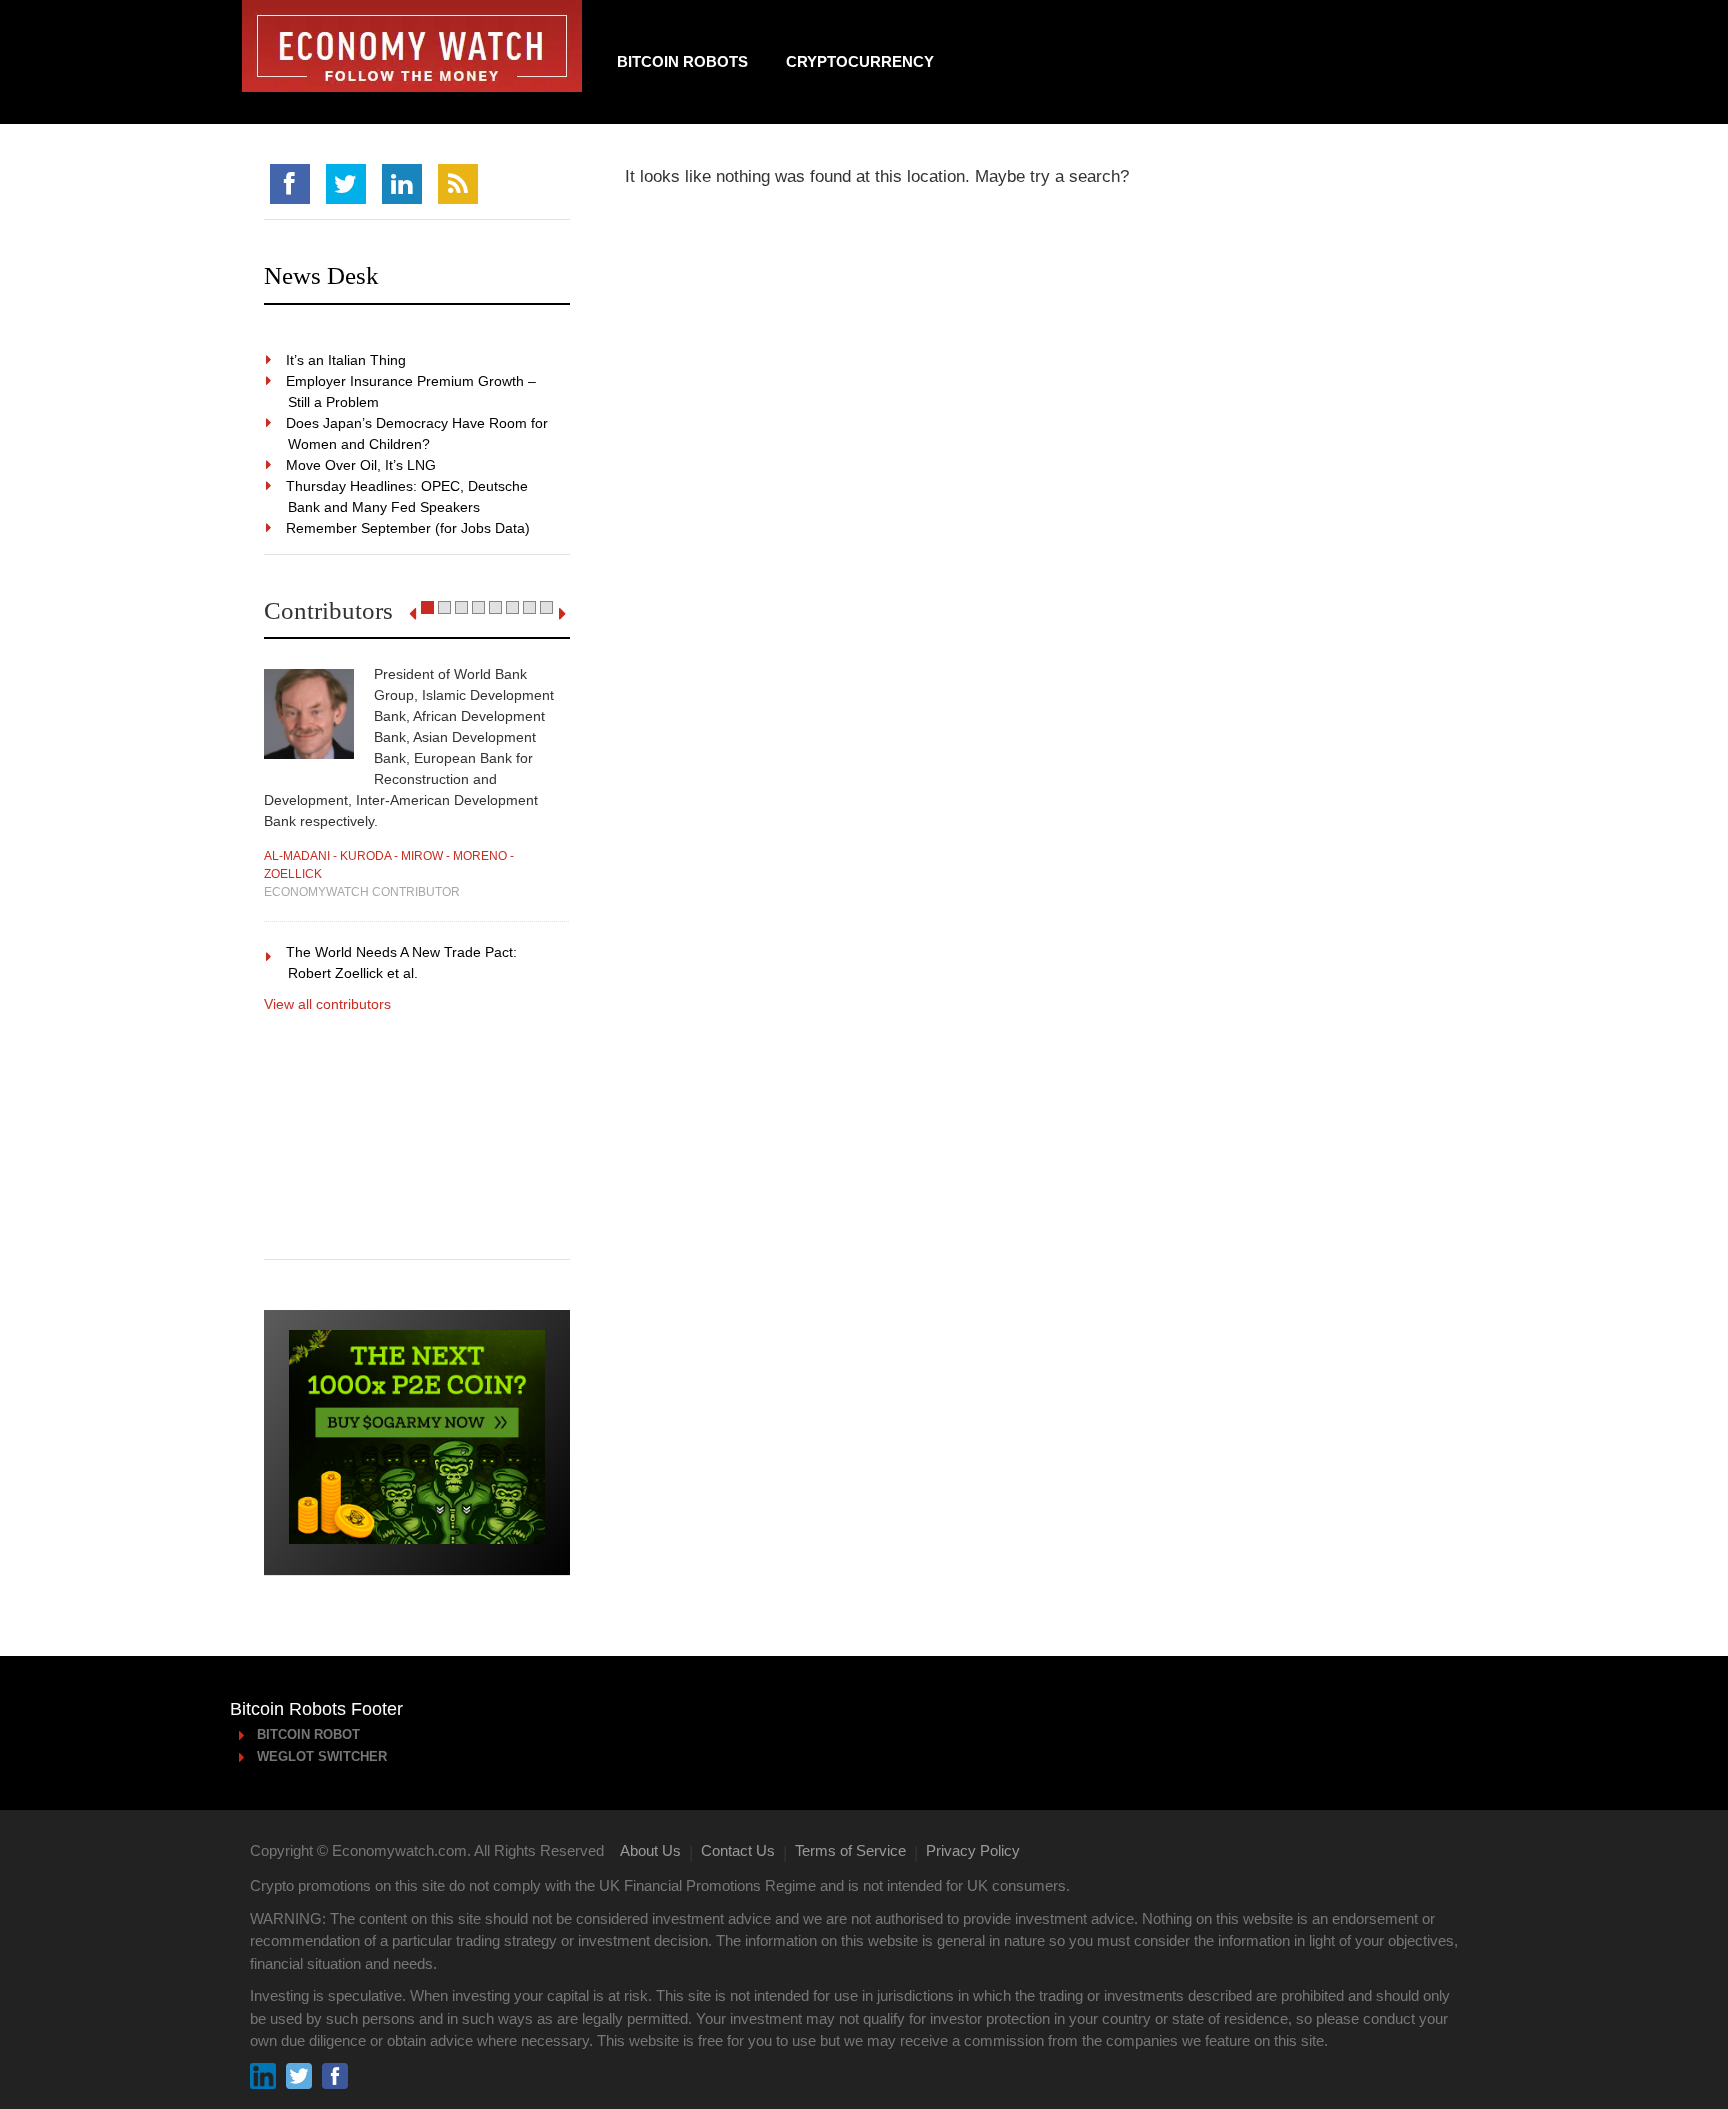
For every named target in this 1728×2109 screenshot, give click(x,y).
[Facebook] (290, 184)
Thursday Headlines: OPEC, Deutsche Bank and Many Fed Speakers (408, 496)
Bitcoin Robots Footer (316, 1709)
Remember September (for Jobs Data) (409, 528)
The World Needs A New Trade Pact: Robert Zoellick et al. (402, 962)
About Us (650, 1850)
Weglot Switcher (323, 1756)
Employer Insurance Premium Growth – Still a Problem (412, 391)
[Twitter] (346, 184)
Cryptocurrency (860, 61)
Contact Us (738, 1850)
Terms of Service (850, 1850)
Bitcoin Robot (309, 1734)
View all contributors (327, 1004)
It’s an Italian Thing (347, 360)
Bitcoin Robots (682, 61)
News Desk (321, 275)
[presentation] (412, 614)
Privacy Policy (973, 1850)
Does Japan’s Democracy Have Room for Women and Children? (418, 433)
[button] (427, 607)
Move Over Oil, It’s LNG (362, 465)
